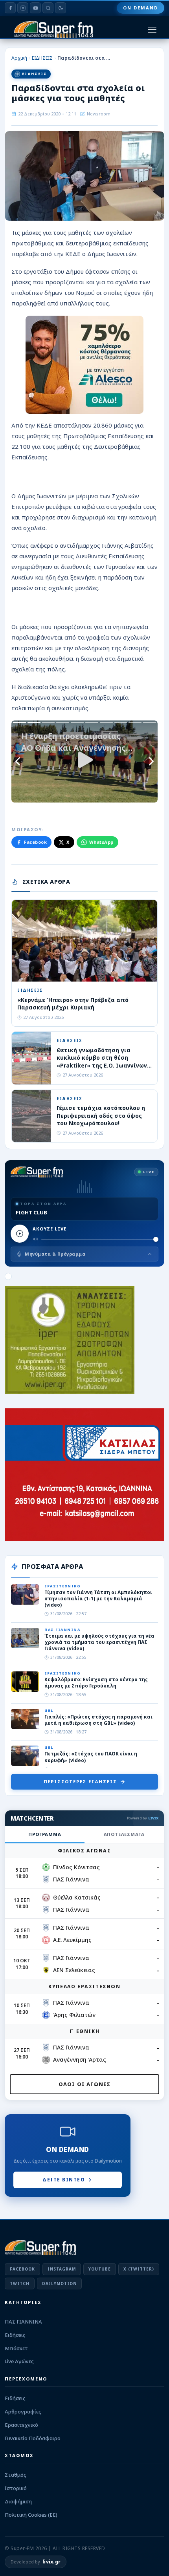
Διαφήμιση (18, 2501)
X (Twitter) (139, 2269)
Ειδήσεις (15, 2335)
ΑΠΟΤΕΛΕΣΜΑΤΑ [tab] (124, 1834)
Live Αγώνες (19, 2361)
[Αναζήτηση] (48, 8)
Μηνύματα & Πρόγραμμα (55, 1254)
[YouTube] (35, 8)
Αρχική (19, 58)
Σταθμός (16, 2475)
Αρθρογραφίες (23, 2411)
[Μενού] (152, 30)
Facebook (35, 842)
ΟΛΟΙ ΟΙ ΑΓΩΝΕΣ (85, 2084)
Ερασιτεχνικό (21, 2425)
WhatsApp (101, 842)
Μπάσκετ (16, 2348)
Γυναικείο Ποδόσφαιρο (33, 2438)
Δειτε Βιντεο (64, 2180)
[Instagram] (23, 8)
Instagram (62, 2269)
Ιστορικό (16, 2488)
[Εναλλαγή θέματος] (61, 8)
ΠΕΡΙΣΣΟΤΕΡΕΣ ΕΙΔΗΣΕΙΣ (80, 1782)
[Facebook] (10, 8)
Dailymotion (59, 2283)
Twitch (20, 2283)
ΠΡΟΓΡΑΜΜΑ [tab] (45, 1834)
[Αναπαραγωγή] (20, 1234)
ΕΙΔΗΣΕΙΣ (42, 58)
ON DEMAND (141, 8)
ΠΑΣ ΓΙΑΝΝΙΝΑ (23, 2322)
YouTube (100, 2269)
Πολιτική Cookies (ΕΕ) (31, 2515)
